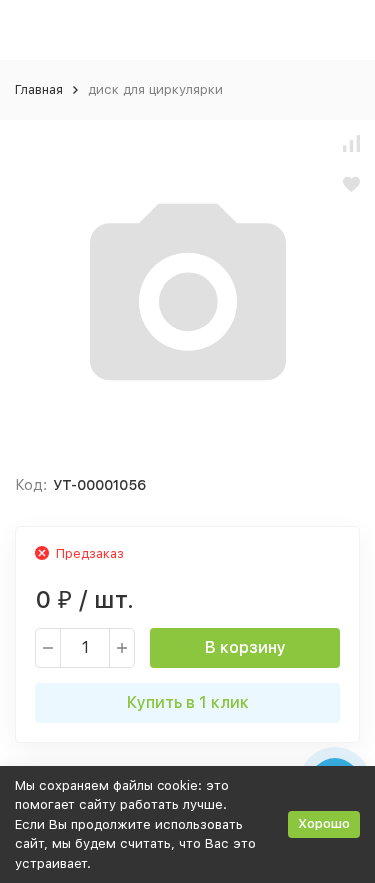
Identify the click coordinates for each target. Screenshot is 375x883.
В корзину (245, 647)
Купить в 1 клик (188, 702)
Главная (39, 89)
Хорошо (324, 823)
